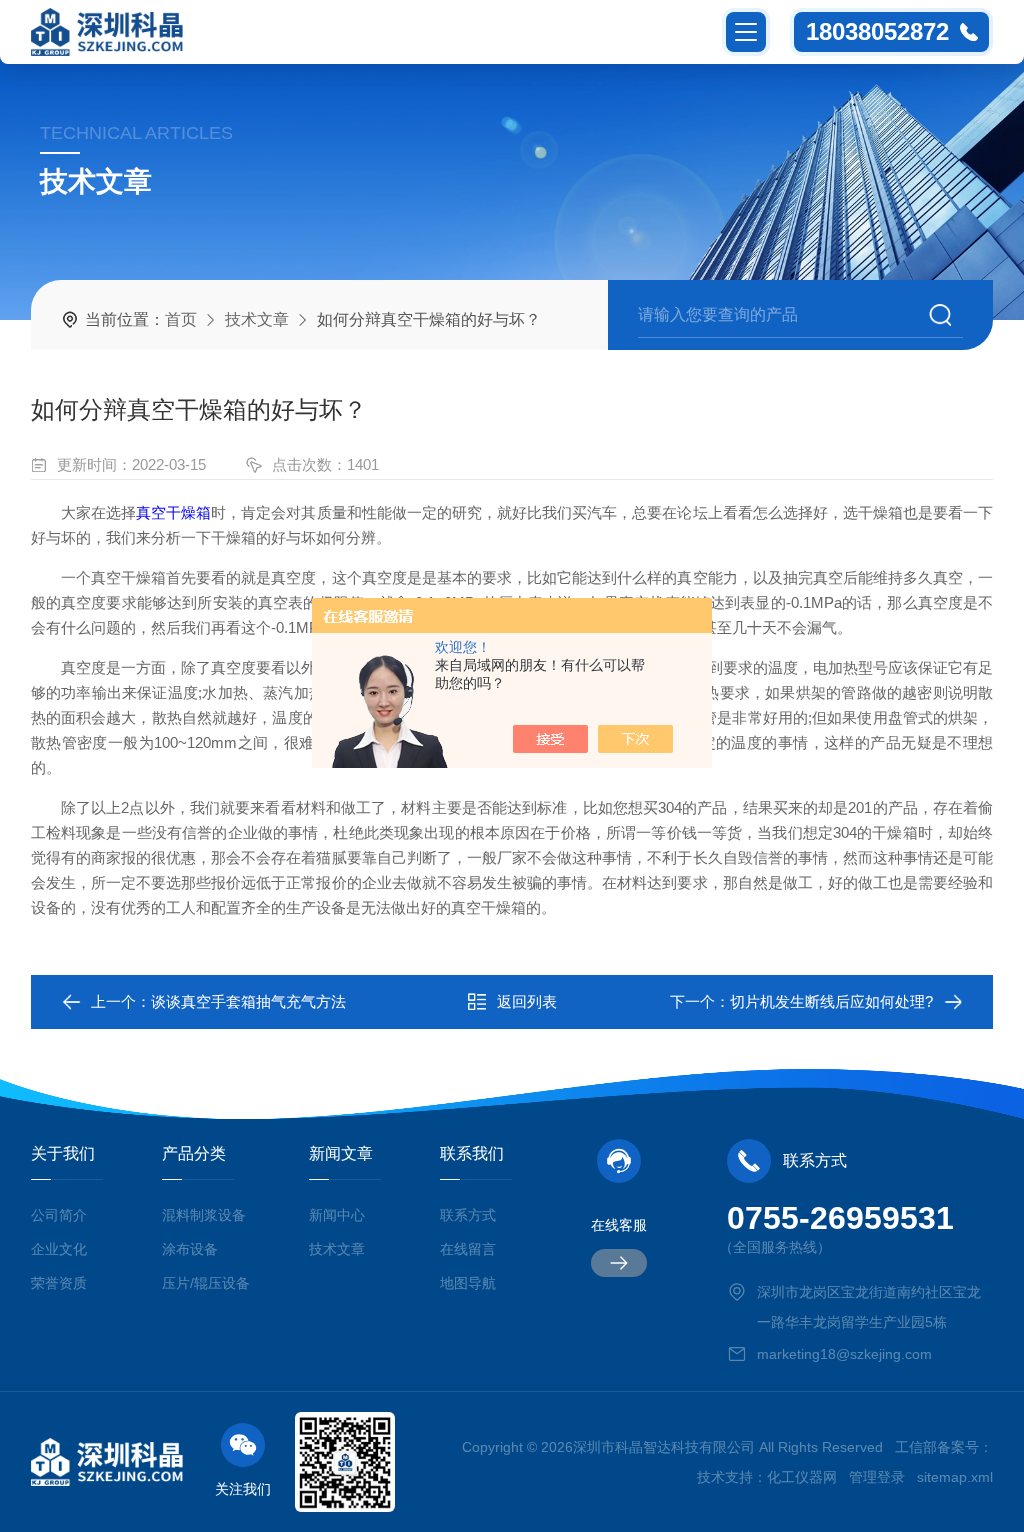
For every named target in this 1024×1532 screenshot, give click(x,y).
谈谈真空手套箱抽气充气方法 (248, 1001)
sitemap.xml (955, 1477)
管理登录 (877, 1477)
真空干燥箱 (173, 512)
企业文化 (59, 1249)
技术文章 (257, 319)
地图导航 (468, 1283)
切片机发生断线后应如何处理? (831, 1001)
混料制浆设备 (204, 1215)
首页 (181, 319)
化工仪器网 (802, 1477)
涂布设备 (190, 1249)
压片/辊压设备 (206, 1283)
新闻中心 (337, 1215)
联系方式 (468, 1215)
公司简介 (59, 1215)
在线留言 (468, 1249)
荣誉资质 (59, 1283)
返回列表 (527, 1001)
